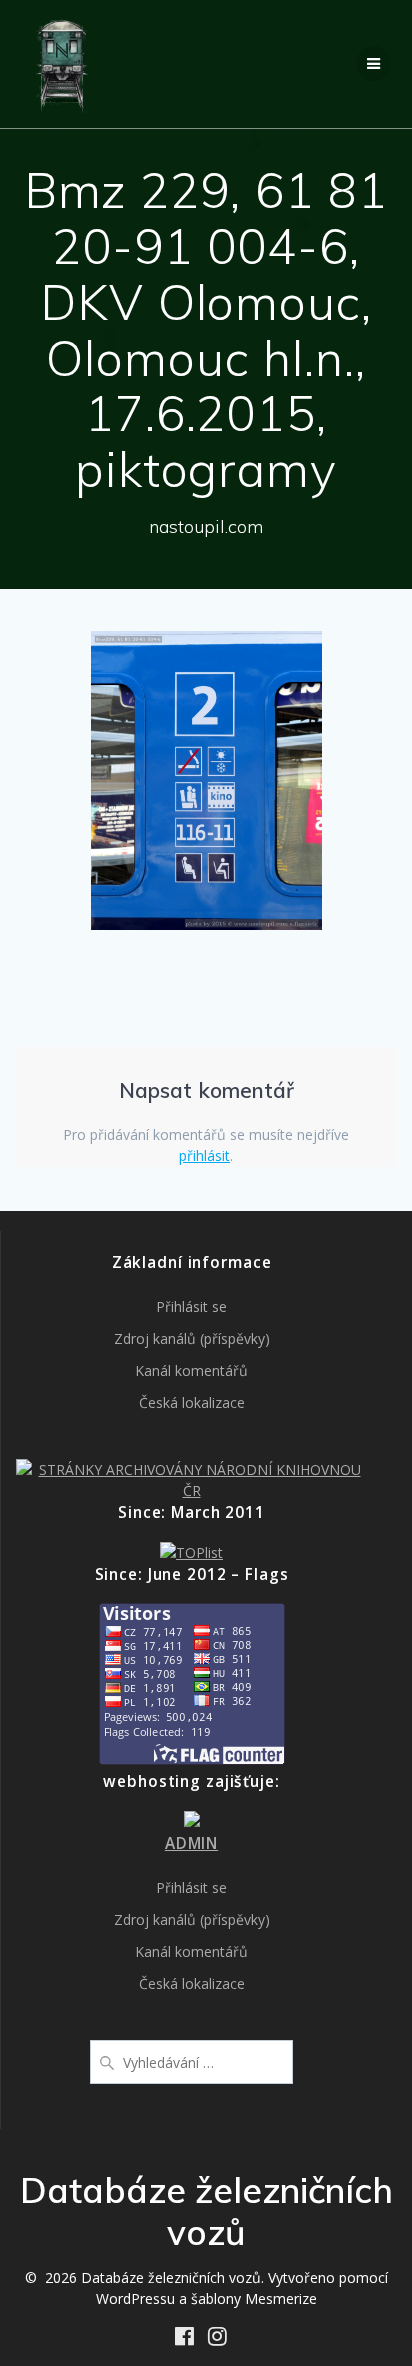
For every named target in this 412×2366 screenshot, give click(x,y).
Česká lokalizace (192, 1402)
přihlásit (204, 1155)
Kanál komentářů (191, 1370)
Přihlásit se (191, 1306)
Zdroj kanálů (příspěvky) (192, 1338)
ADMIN (191, 1843)
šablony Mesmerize (254, 2298)
